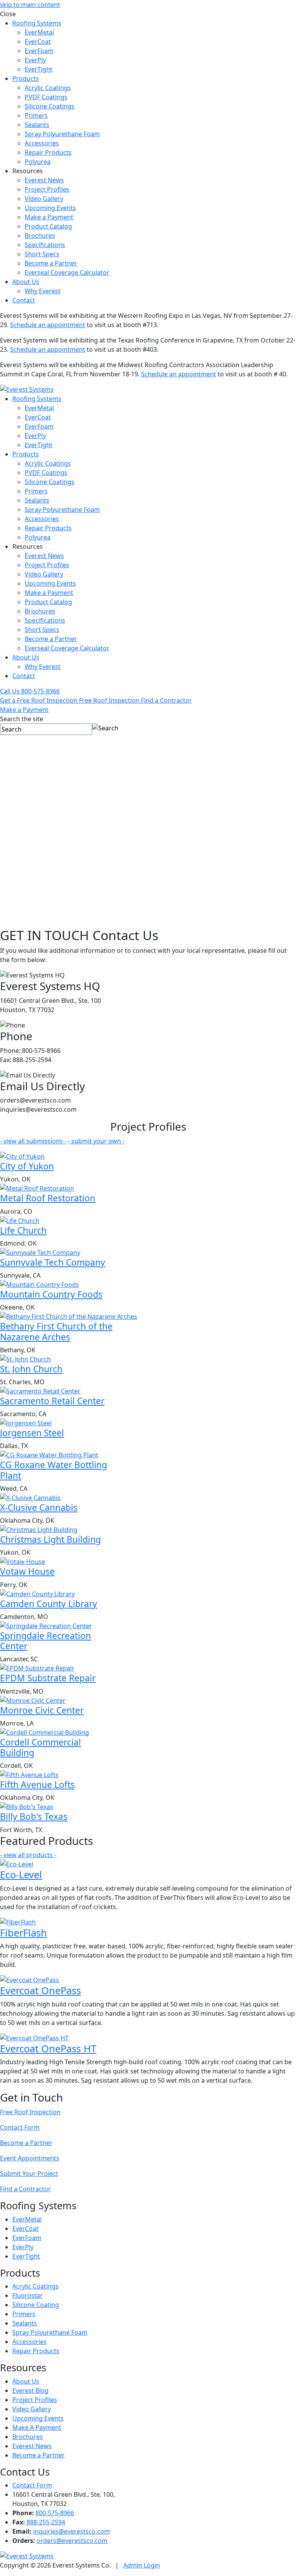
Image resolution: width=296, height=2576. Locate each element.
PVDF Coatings (46, 97)
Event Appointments (30, 2158)
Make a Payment (49, 217)
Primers (36, 115)
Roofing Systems (37, 23)
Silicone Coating (36, 2305)
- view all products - (28, 1855)
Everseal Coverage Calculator (67, 272)
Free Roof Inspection (30, 2112)
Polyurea (38, 162)
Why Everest (43, 291)
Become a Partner (51, 263)
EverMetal (39, 32)
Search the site (22, 719)
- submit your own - (96, 1141)
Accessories (42, 143)
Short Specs (42, 254)
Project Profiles (47, 189)
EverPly (35, 60)
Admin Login (142, 2565)
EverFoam (39, 51)
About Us (26, 282)
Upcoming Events (50, 208)
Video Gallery (44, 199)
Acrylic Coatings (48, 88)
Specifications (45, 245)
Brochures (40, 236)
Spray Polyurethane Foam (62, 134)
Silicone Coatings (50, 106)
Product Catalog (48, 226)
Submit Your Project (29, 2173)
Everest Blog (30, 2391)
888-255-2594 (46, 2522)
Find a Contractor (25, 2189)
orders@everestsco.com (72, 2541)
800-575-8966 (55, 2513)
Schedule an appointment (48, 325)
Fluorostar (28, 2295)
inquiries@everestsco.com (71, 2531)
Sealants (37, 125)
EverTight (39, 69)
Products (26, 79)
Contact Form (20, 2127)
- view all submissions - (33, 1141)
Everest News (44, 180)
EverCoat (38, 42)
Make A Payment (37, 2427)
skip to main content (30, 5)
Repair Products (48, 152)
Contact (24, 300)
